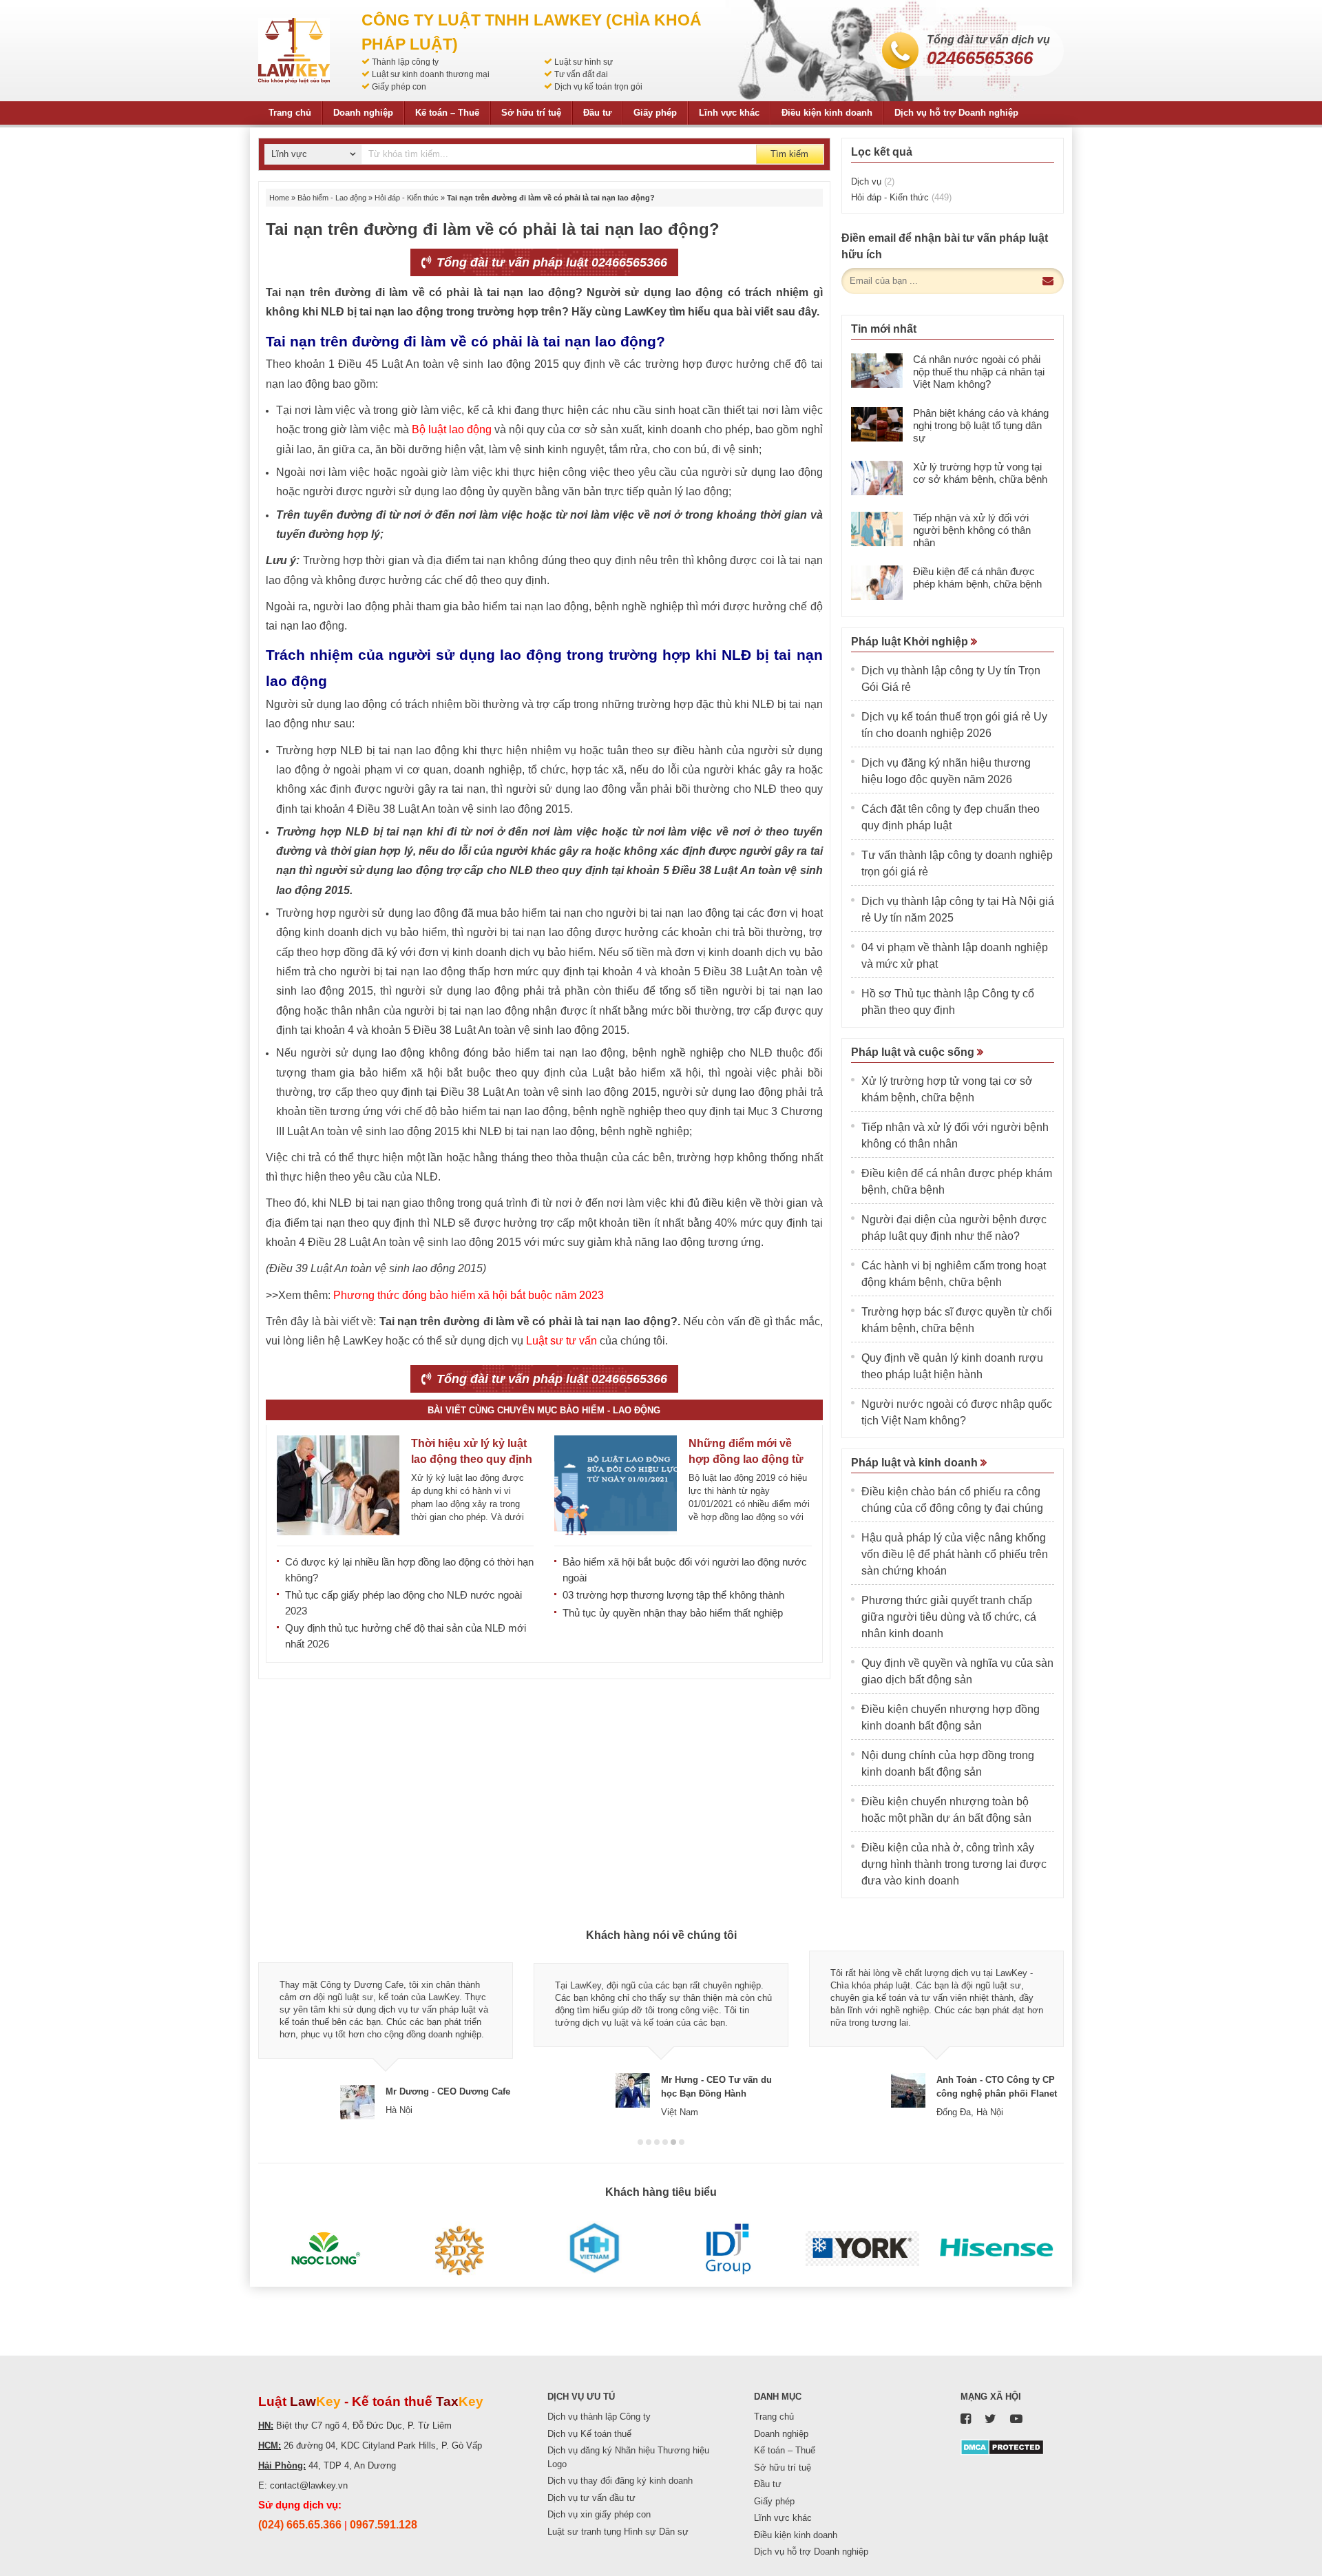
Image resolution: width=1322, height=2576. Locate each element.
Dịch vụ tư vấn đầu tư (591, 2498)
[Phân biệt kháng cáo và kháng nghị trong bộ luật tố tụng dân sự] (877, 424)
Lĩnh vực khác (729, 113)
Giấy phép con (399, 87)
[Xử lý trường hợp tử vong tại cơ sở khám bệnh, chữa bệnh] (877, 478)
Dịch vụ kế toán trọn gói (598, 87)
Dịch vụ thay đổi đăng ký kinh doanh (620, 2481)
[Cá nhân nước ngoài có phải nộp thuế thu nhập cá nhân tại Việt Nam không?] (877, 371)
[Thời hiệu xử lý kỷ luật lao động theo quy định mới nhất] (338, 1485)
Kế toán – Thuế (447, 113)
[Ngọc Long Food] (325, 2249)
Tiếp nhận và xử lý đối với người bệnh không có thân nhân (972, 530)
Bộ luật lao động (452, 429)
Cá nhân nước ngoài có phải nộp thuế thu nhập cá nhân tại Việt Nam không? (979, 372)
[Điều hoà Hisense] (997, 2249)
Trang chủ (290, 113)
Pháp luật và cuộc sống (914, 1052)
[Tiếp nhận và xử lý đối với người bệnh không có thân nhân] (877, 529)
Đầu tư (597, 113)
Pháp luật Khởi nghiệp (911, 642)
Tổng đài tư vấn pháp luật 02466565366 (550, 262)
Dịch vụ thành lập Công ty (599, 2417)
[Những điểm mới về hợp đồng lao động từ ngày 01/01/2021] (616, 1485)
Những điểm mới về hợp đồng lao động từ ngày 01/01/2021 (746, 1459)
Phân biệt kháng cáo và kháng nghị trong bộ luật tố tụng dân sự (981, 425)
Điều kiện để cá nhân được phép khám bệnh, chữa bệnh (977, 578)
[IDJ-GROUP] (728, 2249)
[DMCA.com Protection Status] (1002, 2446)
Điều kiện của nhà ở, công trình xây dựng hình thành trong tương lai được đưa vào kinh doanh (954, 1864)
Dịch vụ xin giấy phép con (599, 2514)
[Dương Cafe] (460, 2249)
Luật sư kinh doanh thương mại (431, 74)
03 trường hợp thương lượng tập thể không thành (673, 1595)
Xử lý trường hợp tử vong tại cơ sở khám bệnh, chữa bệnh (980, 473)
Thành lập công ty (405, 62)
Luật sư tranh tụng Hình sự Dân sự (618, 2532)
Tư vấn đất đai (581, 74)
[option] (386, 2035)
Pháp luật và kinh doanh (916, 1463)
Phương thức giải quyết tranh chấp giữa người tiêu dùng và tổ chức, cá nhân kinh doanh (949, 1617)
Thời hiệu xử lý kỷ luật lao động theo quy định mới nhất (472, 1459)
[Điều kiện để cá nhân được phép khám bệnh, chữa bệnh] (877, 583)
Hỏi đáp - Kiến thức (407, 198)
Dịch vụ (873, 181)
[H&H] (594, 2249)
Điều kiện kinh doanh (827, 113)
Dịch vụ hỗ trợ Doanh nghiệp (956, 113)
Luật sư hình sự (584, 62)
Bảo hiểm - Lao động (332, 198)
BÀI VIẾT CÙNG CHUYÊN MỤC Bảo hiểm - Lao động (544, 1410)
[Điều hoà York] (862, 2249)
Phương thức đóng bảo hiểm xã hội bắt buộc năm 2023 (469, 1295)
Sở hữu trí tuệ (531, 113)
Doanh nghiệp (363, 113)
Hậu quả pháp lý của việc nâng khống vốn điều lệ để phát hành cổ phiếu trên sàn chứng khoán (955, 1554)
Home (279, 198)
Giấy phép (655, 113)
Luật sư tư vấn (562, 1341)
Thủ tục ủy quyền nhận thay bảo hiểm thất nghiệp (673, 1613)
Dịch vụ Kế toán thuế (589, 2434)
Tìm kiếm (789, 154)
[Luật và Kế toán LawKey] (294, 51)
